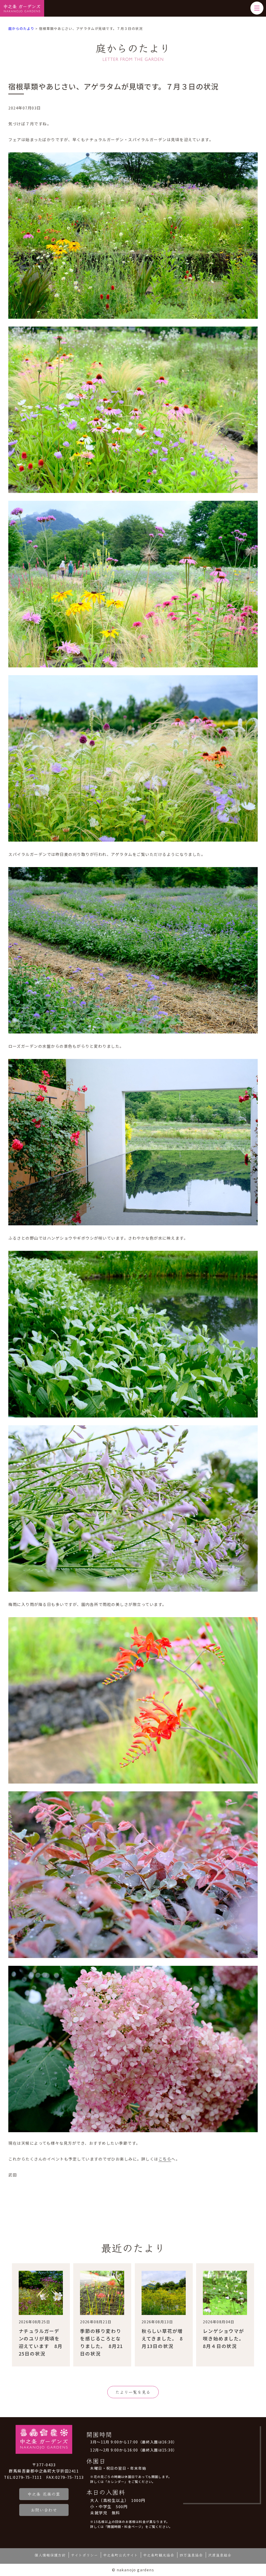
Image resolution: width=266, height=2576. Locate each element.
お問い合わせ (44, 2510)
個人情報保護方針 (50, 2555)
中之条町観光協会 (159, 2555)
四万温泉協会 (191, 2555)
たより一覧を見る (133, 2392)
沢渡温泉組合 (220, 2555)
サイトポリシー (84, 2555)
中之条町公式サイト (121, 2555)
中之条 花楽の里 (44, 2494)
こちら (165, 2159)
